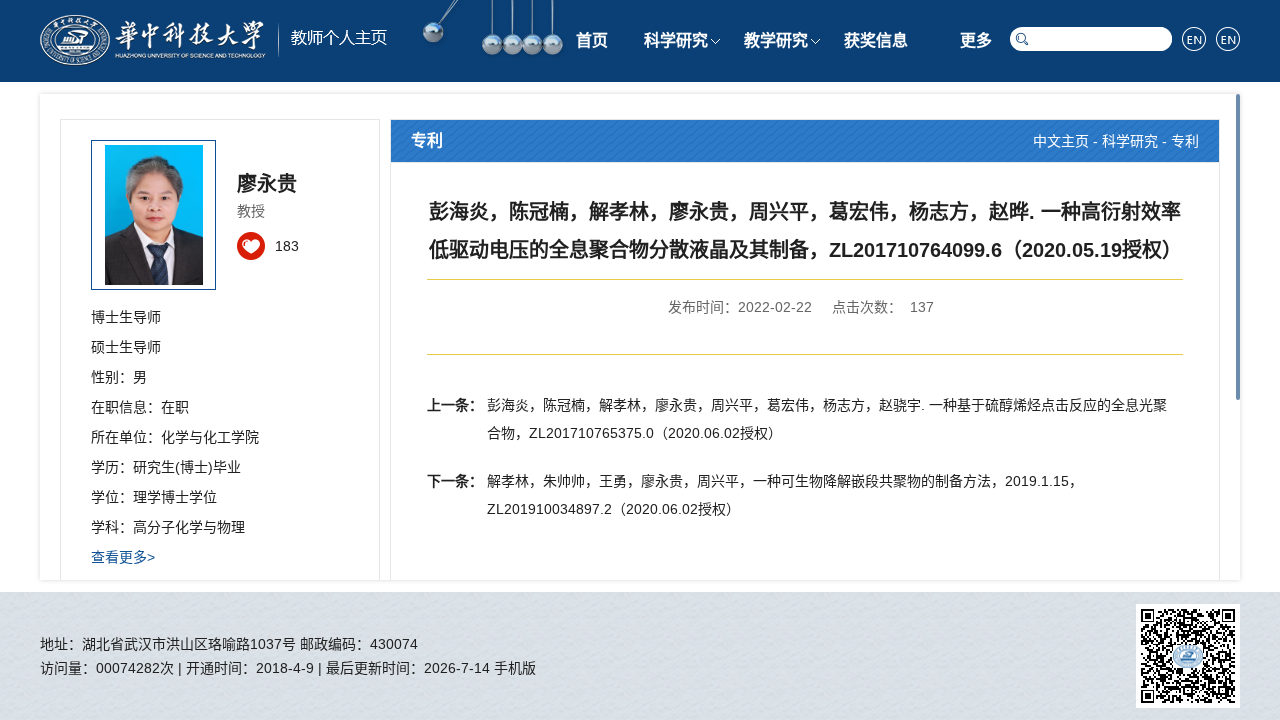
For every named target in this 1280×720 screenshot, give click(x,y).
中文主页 (1061, 141)
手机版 (515, 668)
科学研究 (676, 40)
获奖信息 (876, 40)
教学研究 (776, 40)
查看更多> (123, 557)
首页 (592, 40)
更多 (976, 40)
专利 (1185, 141)
